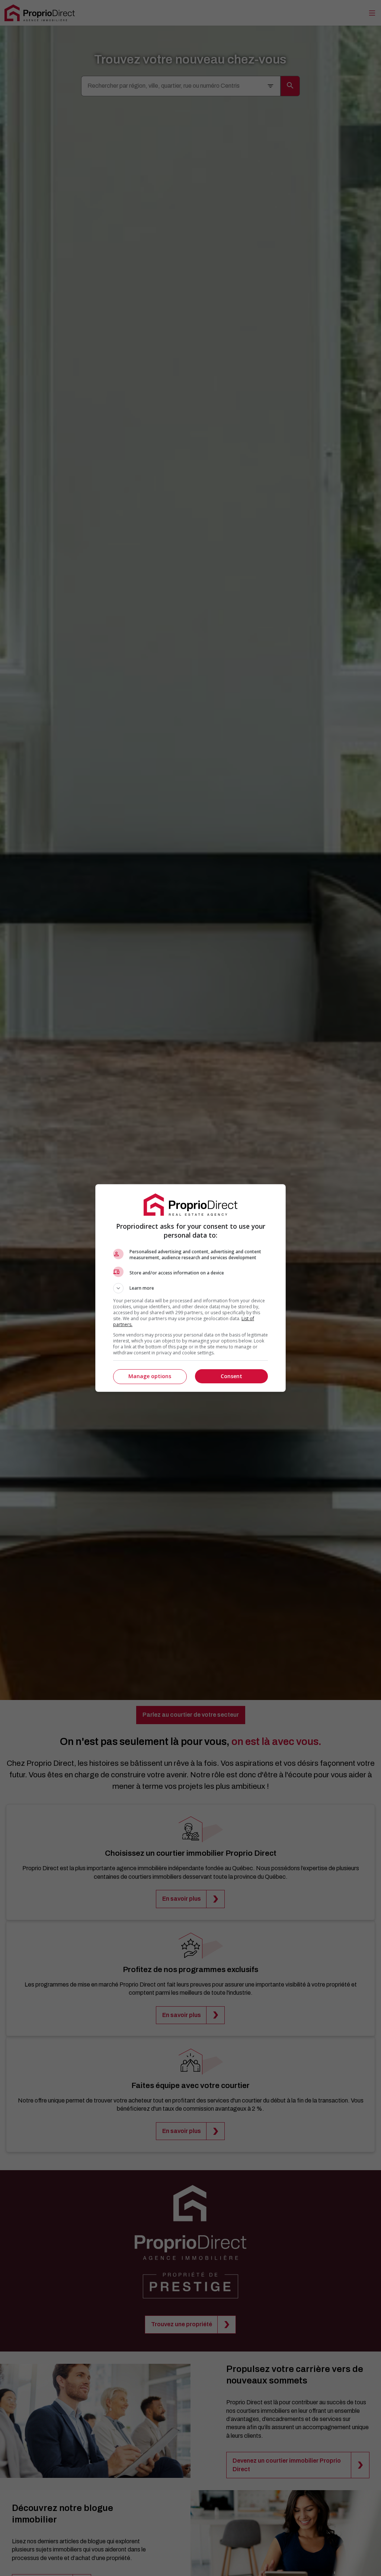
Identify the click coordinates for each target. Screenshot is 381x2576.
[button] (190, 1288)
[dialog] (190, 1288)
